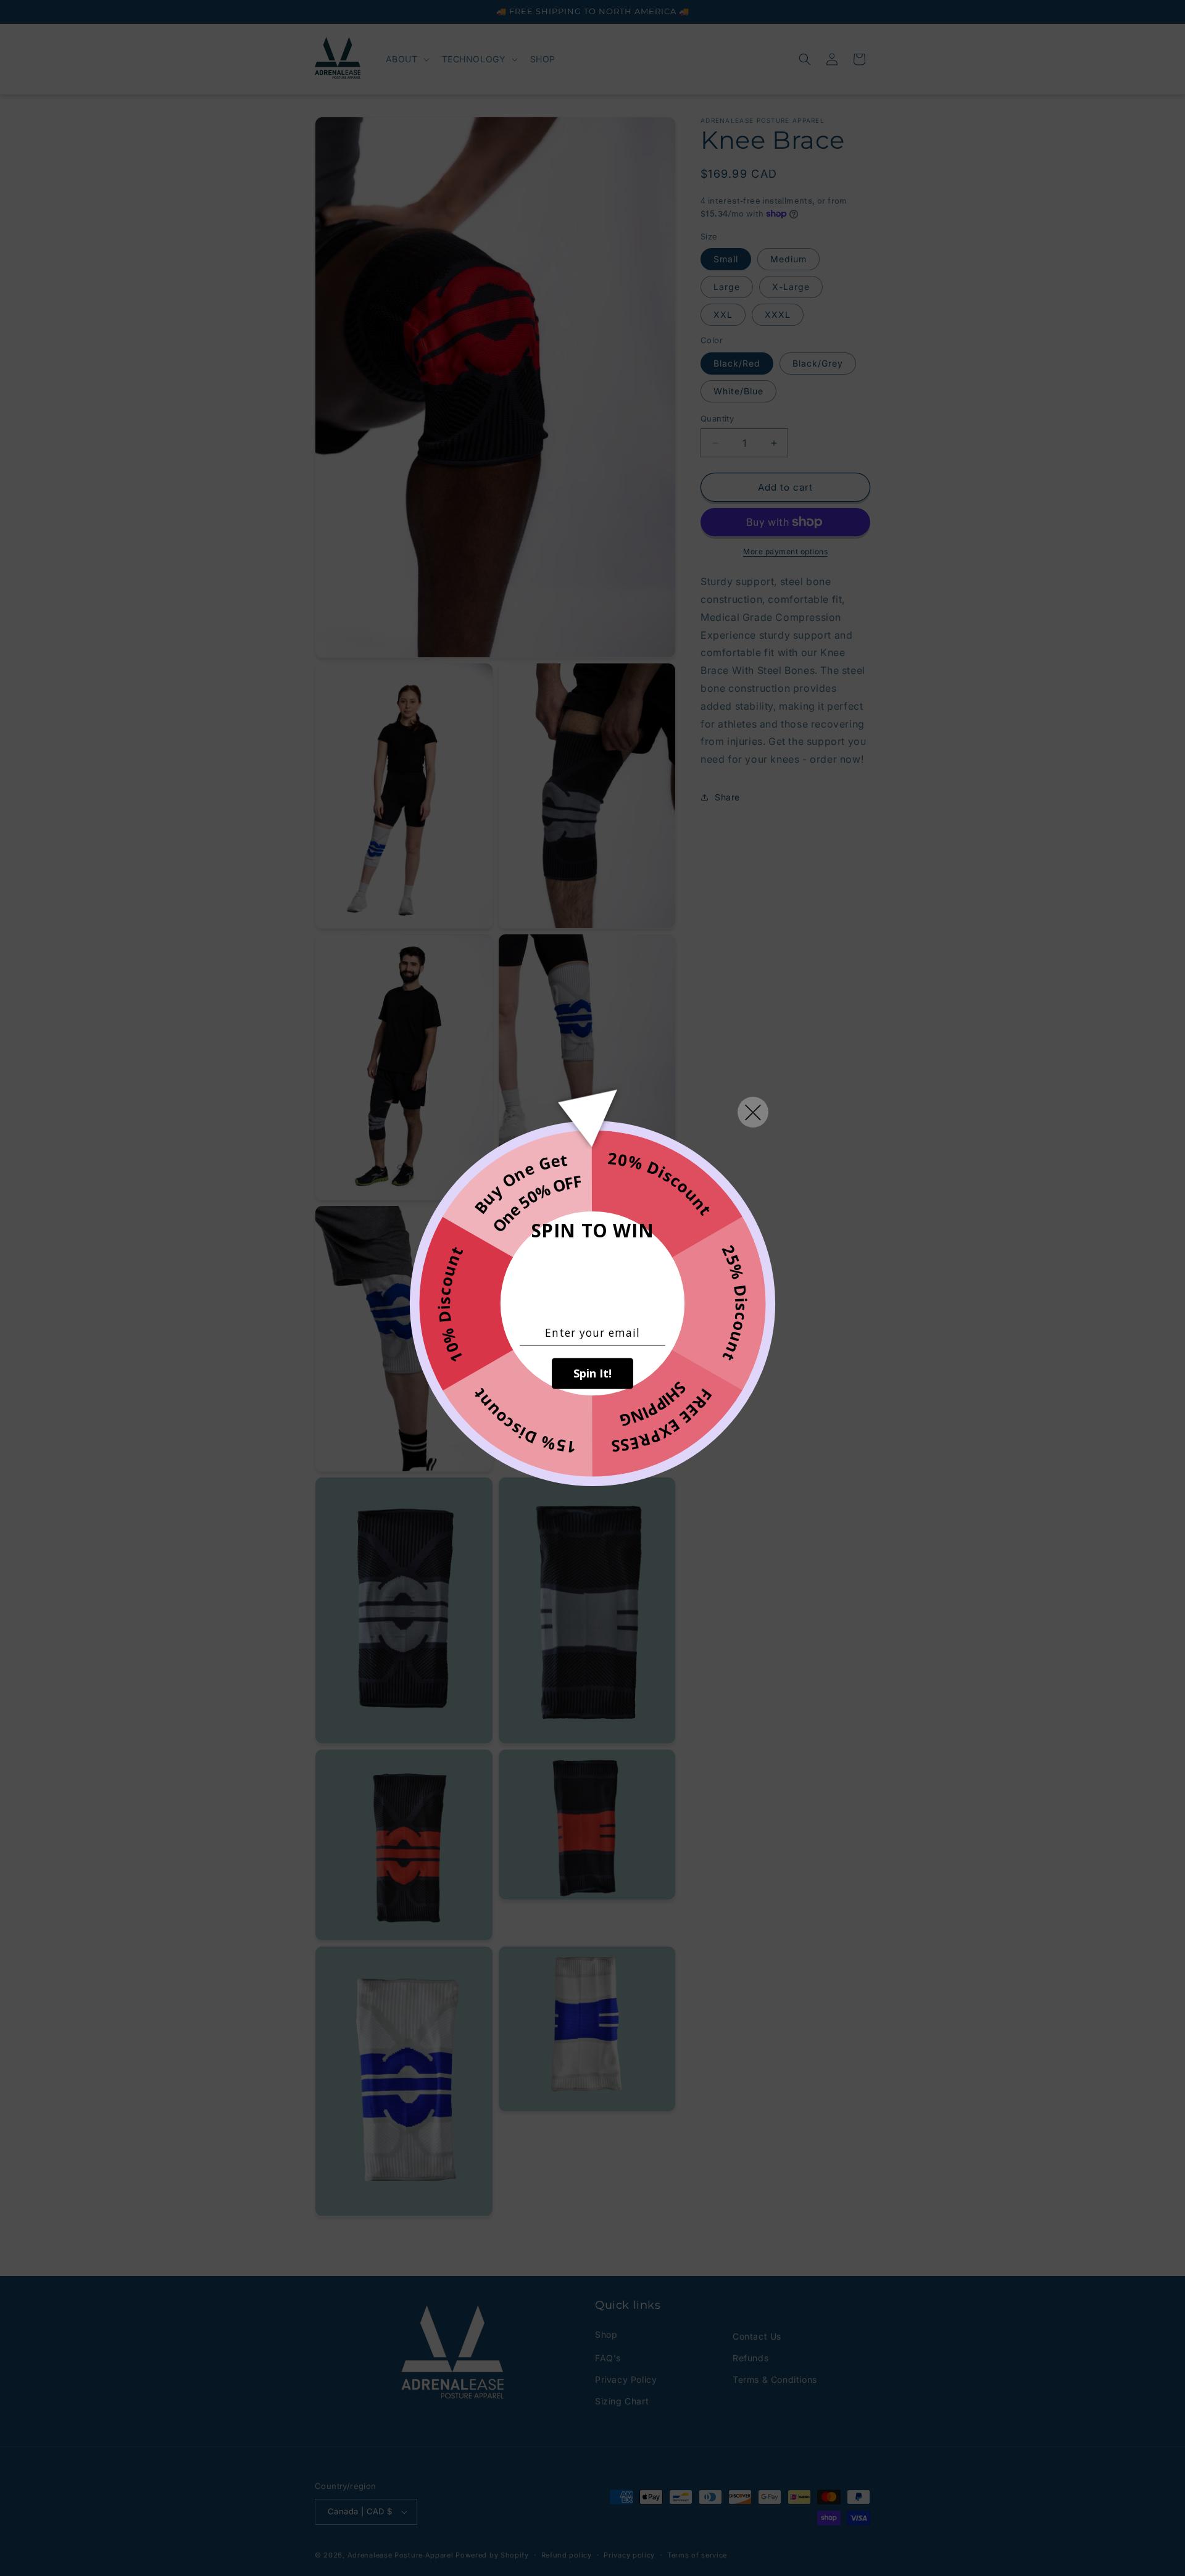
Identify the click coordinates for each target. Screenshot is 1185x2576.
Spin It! (592, 1374)
